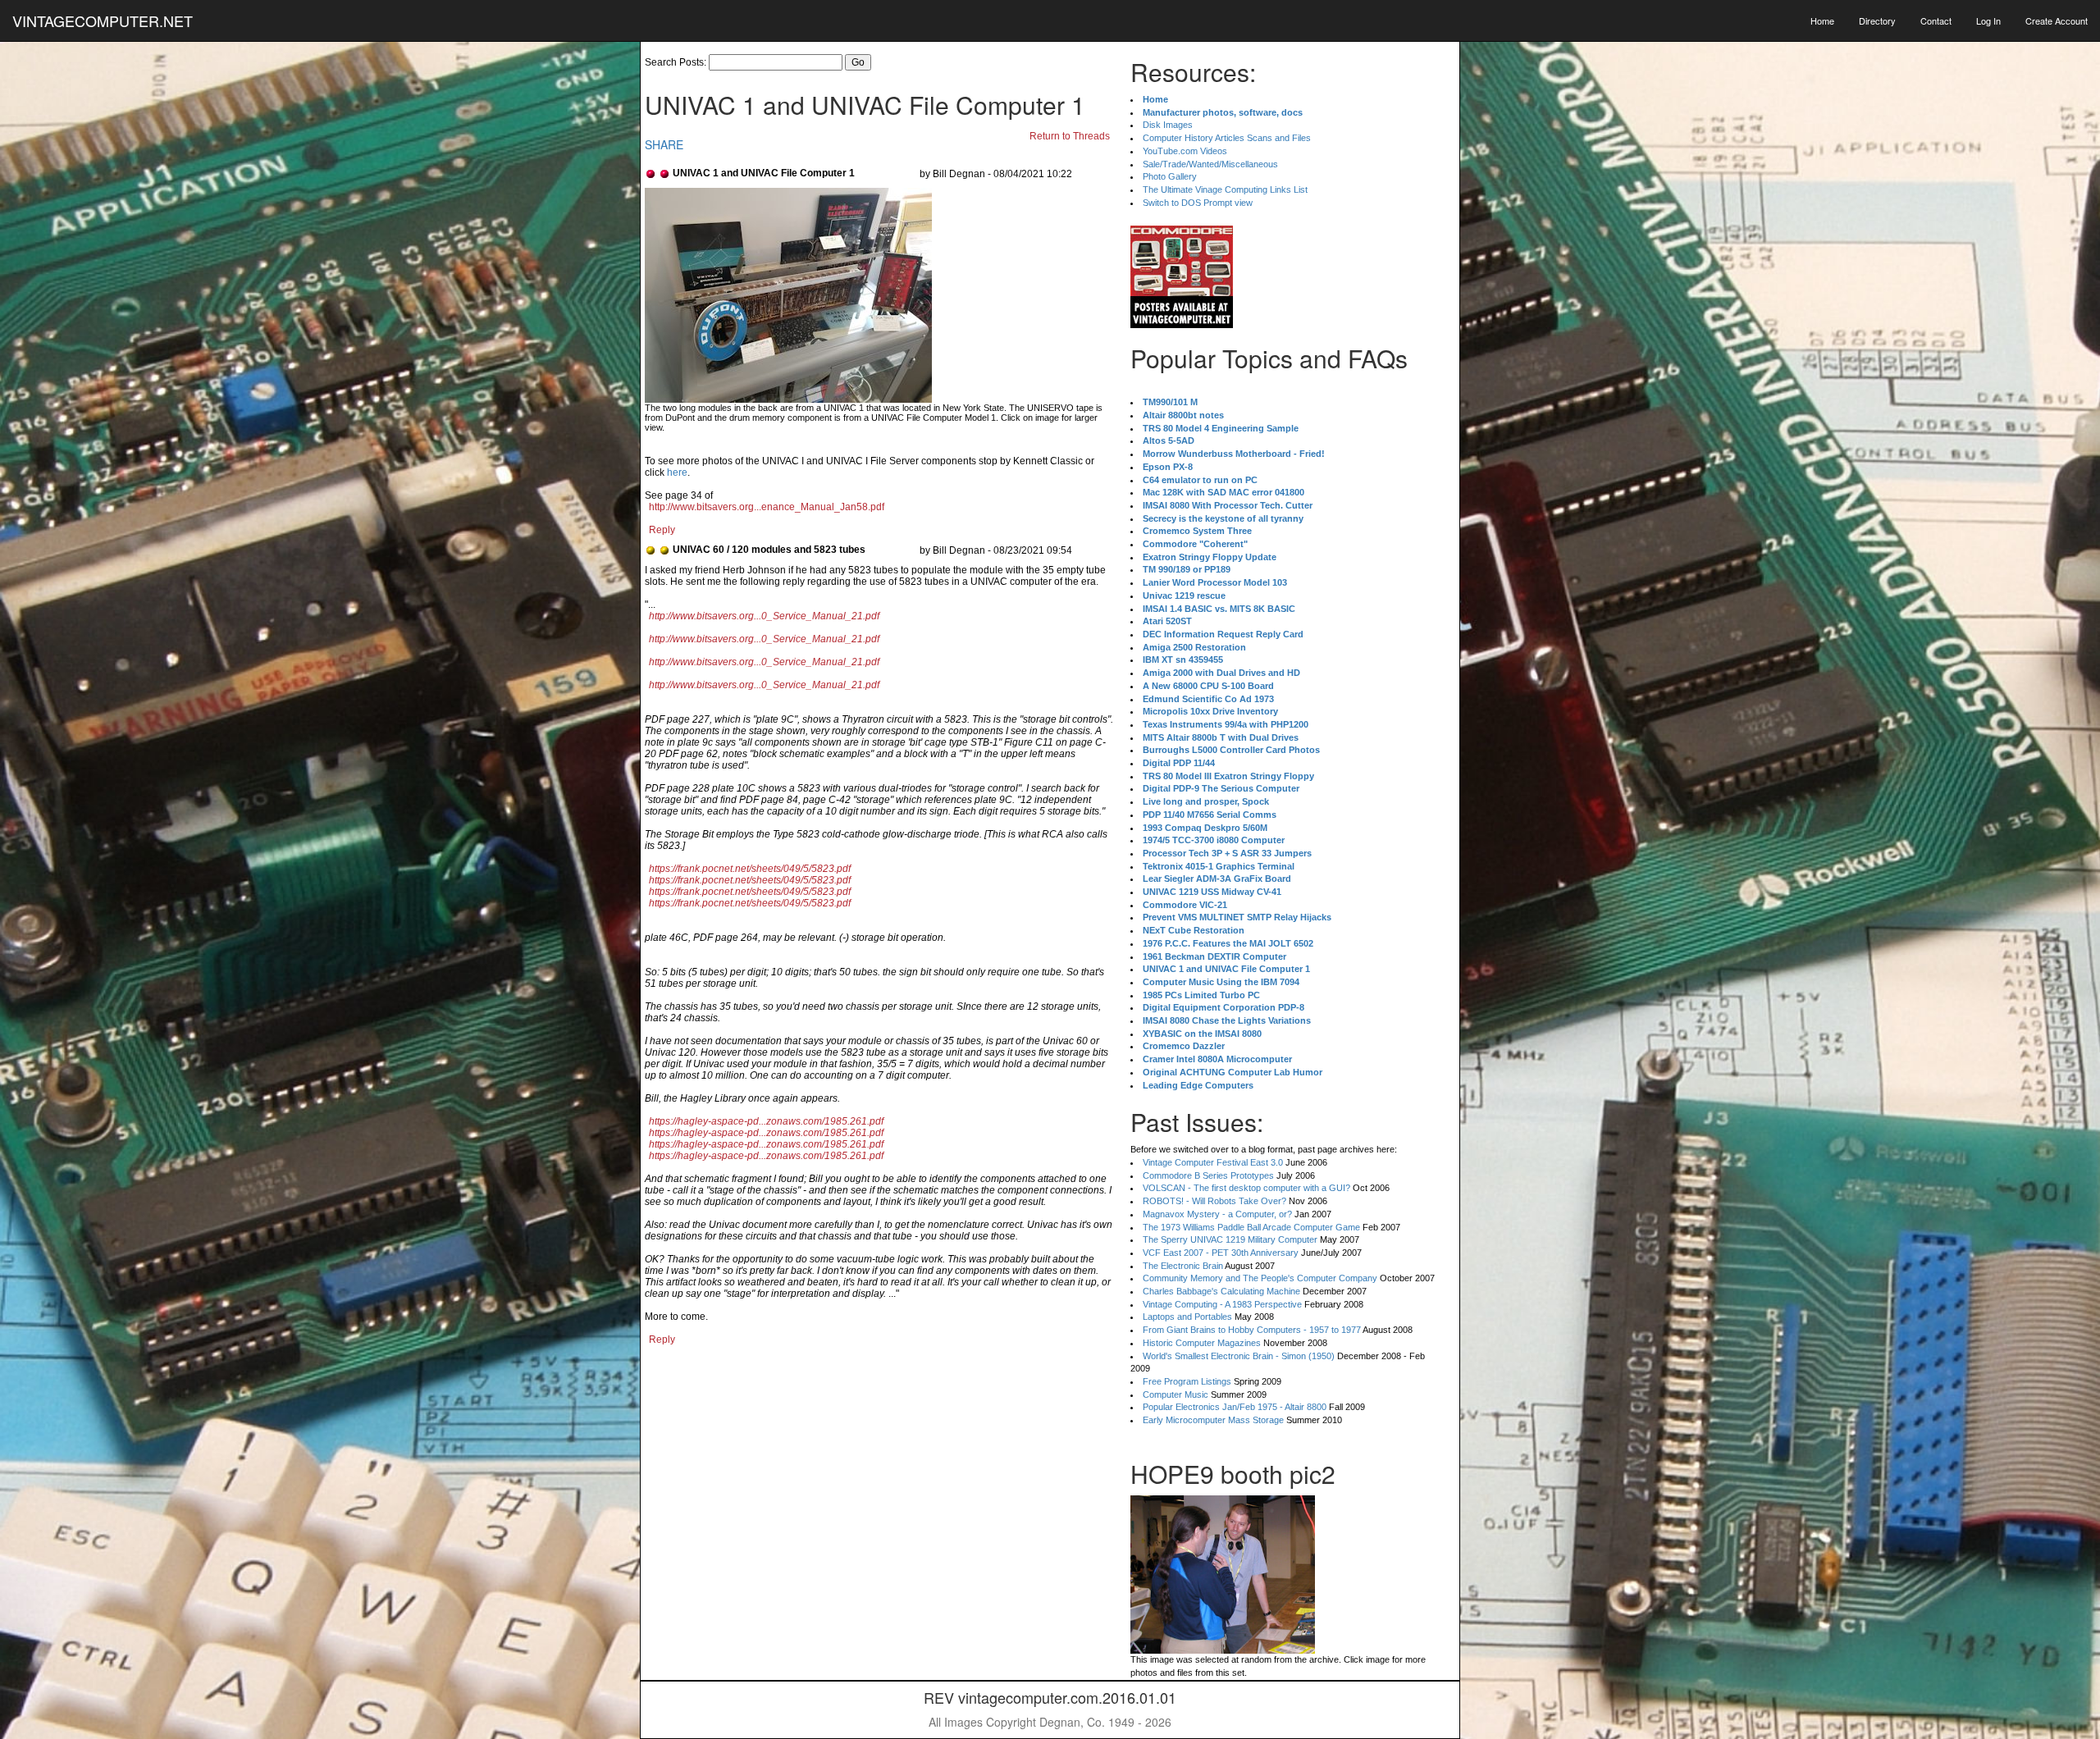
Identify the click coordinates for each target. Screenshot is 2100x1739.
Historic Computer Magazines (1202, 1343)
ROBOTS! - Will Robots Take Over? (1214, 1201)
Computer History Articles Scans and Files (1227, 138)
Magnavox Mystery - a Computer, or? (1217, 1214)
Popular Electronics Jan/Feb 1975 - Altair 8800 (1235, 1407)
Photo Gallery (1170, 176)
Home (1822, 21)
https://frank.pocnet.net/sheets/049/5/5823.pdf (750, 869)
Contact (1936, 21)
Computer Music (1176, 1394)
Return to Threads (1070, 136)
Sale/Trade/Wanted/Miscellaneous (1210, 164)
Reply (662, 530)
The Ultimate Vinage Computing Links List (1225, 189)
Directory (1877, 21)
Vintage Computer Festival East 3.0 (1213, 1162)
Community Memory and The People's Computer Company (1260, 1278)
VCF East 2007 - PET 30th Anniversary (1221, 1253)
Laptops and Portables (1187, 1317)
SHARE (664, 144)
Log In (1988, 21)
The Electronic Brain (1183, 1266)
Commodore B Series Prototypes (1208, 1175)
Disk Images (1168, 125)
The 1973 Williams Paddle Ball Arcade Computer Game (1251, 1227)
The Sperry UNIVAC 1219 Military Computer (1230, 1239)
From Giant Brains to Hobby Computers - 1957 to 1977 (1252, 1330)
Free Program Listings (1187, 1381)
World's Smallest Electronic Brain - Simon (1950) (1239, 1356)
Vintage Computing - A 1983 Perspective (1222, 1304)
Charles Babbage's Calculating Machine (1221, 1291)
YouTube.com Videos (1185, 151)
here (677, 472)
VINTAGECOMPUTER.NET (103, 21)
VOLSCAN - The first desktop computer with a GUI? (1246, 1188)
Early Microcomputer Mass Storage (1213, 1420)
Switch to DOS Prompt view (1198, 203)
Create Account (2057, 21)
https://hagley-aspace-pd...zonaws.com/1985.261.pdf (766, 1121)
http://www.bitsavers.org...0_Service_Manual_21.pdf (764, 616)
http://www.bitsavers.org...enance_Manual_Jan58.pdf (767, 507)
